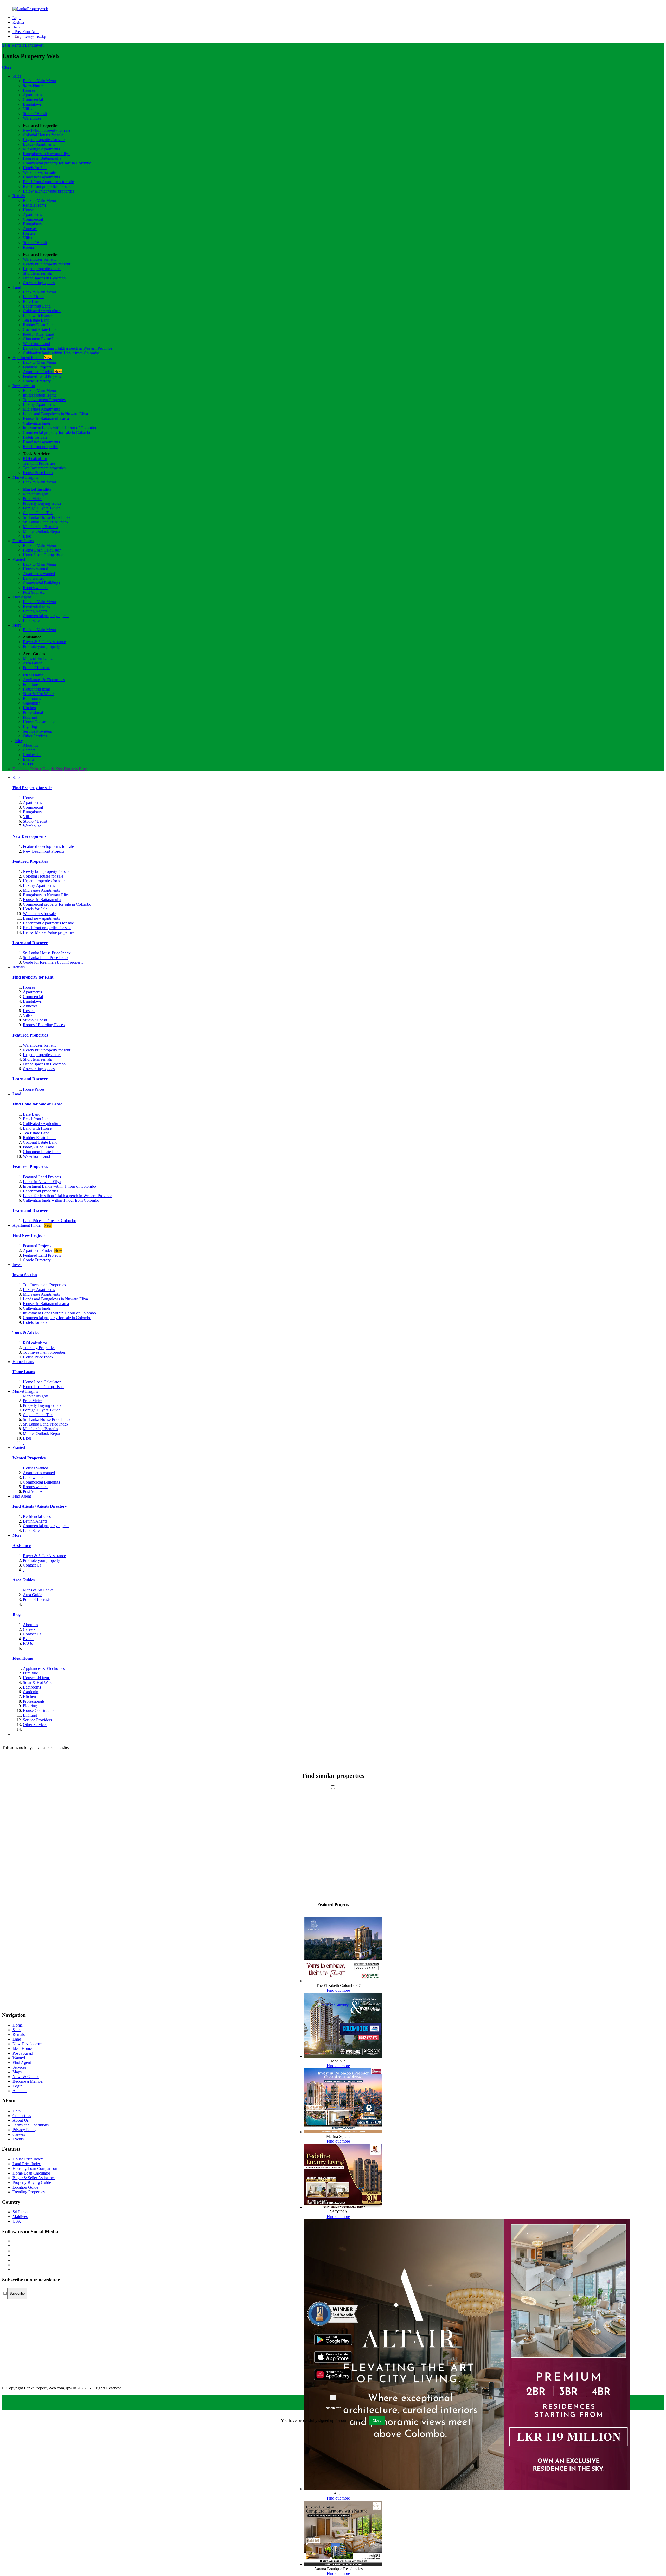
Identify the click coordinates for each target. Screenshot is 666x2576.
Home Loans (23, 541)
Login (17, 18)
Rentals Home (35, 205)
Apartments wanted (39, 574)
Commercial (33, 100)
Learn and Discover (30, 943)
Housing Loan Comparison (35, 2168)
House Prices (34, 1089)
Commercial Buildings (41, 583)
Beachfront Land (37, 306)
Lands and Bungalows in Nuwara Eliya (55, 414)
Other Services (35, 736)
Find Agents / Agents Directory (40, 1506)
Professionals (34, 712)
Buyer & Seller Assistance (44, 642)
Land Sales (32, 620)
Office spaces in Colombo (44, 278)
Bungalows (32, 104)
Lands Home (34, 297)
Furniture (30, 684)
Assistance (22, 1546)
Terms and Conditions (31, 2125)
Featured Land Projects (42, 376)
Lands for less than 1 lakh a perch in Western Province (68, 348)
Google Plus (53, 769)
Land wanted (34, 578)
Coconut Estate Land (40, 330)
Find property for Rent (33, 977)
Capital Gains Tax (38, 513)
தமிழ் (41, 36)
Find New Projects (29, 1235)
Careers (29, 750)
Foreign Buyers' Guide (42, 508)
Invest (39, 45)
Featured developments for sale (48, 846)
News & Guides (26, 2077)
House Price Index (38, 473)
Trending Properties (39, 463)
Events (28, 759)
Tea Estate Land (36, 320)
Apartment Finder (32, 358)
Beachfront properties (41, 447)
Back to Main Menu (39, 81)
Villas (28, 109)
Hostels (29, 233)
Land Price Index (27, 2164)
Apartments (32, 95)
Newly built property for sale (47, 130)
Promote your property (41, 646)
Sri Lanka (21, 2212)
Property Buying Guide (42, 503)
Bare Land (32, 301)
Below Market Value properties (49, 191)
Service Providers (37, 731)
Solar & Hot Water (38, 694)
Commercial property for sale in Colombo (57, 163)
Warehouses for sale (39, 172)
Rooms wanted (35, 588)
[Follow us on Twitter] (13, 2245)
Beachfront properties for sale (47, 186)
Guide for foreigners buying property (53, 962)
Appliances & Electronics (44, 680)
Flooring (30, 717)
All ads (20, 2091)
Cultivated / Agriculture (42, 311)
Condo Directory (37, 381)
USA (17, 2221)
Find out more (338, 1990)
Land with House (37, 315)
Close (7, 67)
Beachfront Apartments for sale (48, 182)
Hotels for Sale (35, 168)
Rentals (18, 45)
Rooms (29, 247)
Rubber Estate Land (39, 325)
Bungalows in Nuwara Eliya (46, 154)
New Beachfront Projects (44, 851)
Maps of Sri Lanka (38, 658)
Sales (6, 45)
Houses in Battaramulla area (46, 418)
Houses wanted (36, 569)
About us (30, 745)
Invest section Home (40, 395)
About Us (21, 2120)
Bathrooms (32, 698)
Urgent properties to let (42, 269)
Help (16, 27)
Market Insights (25, 477)
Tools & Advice (26, 1332)
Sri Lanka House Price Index (47, 517)
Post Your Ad (25, 32)
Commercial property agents (46, 616)
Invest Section (25, 1275)
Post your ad (23, 2053)
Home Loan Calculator (42, 550)
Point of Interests (37, 668)
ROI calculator (35, 459)
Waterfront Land (36, 344)
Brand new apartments (41, 177)
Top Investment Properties (44, 1285)
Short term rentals (37, 273)
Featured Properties (30, 861)
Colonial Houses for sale (43, 135)
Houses (29, 90)
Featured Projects (37, 367)
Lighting (30, 727)
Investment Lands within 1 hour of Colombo (59, 428)
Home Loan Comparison (43, 555)
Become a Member (28, 2081)
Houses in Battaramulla (42, 158)
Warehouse (32, 118)
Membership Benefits (40, 527)
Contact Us (32, 755)
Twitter (36, 769)
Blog (27, 536)
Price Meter (32, 499)
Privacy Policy (24, 2130)
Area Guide (33, 663)
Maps (17, 2072)
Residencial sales (37, 1516)
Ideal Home (33, 675)
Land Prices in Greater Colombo (50, 1221)
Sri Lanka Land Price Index (46, 522)
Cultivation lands (37, 423)
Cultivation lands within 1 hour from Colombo (61, 353)
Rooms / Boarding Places (44, 1025)
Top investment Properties (44, 400)
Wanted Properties (29, 1458)
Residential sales (36, 606)
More (17, 625)
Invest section (24, 386)
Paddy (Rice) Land (39, 334)
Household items (37, 689)
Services (19, 2067)
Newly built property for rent (47, 264)
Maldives (20, 2217)
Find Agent (22, 597)
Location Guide (25, 2187)
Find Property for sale (32, 788)
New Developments (29, 836)
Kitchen (29, 708)
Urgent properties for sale (44, 140)
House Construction (39, 722)
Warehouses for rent (39, 259)
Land (29, 45)
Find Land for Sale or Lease (37, 1104)
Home (18, 2025)
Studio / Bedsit (35, 114)
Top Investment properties (44, 468)
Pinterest (71, 769)
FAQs (28, 764)
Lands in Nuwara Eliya (42, 1182)
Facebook (21, 769)
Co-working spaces (39, 283)
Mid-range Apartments (41, 149)
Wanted (19, 560)
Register (18, 23)
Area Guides (24, 1580)
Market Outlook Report (42, 531)
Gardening (32, 703)
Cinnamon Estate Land (42, 339)
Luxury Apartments (39, 144)
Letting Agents (35, 611)
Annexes (30, 229)
